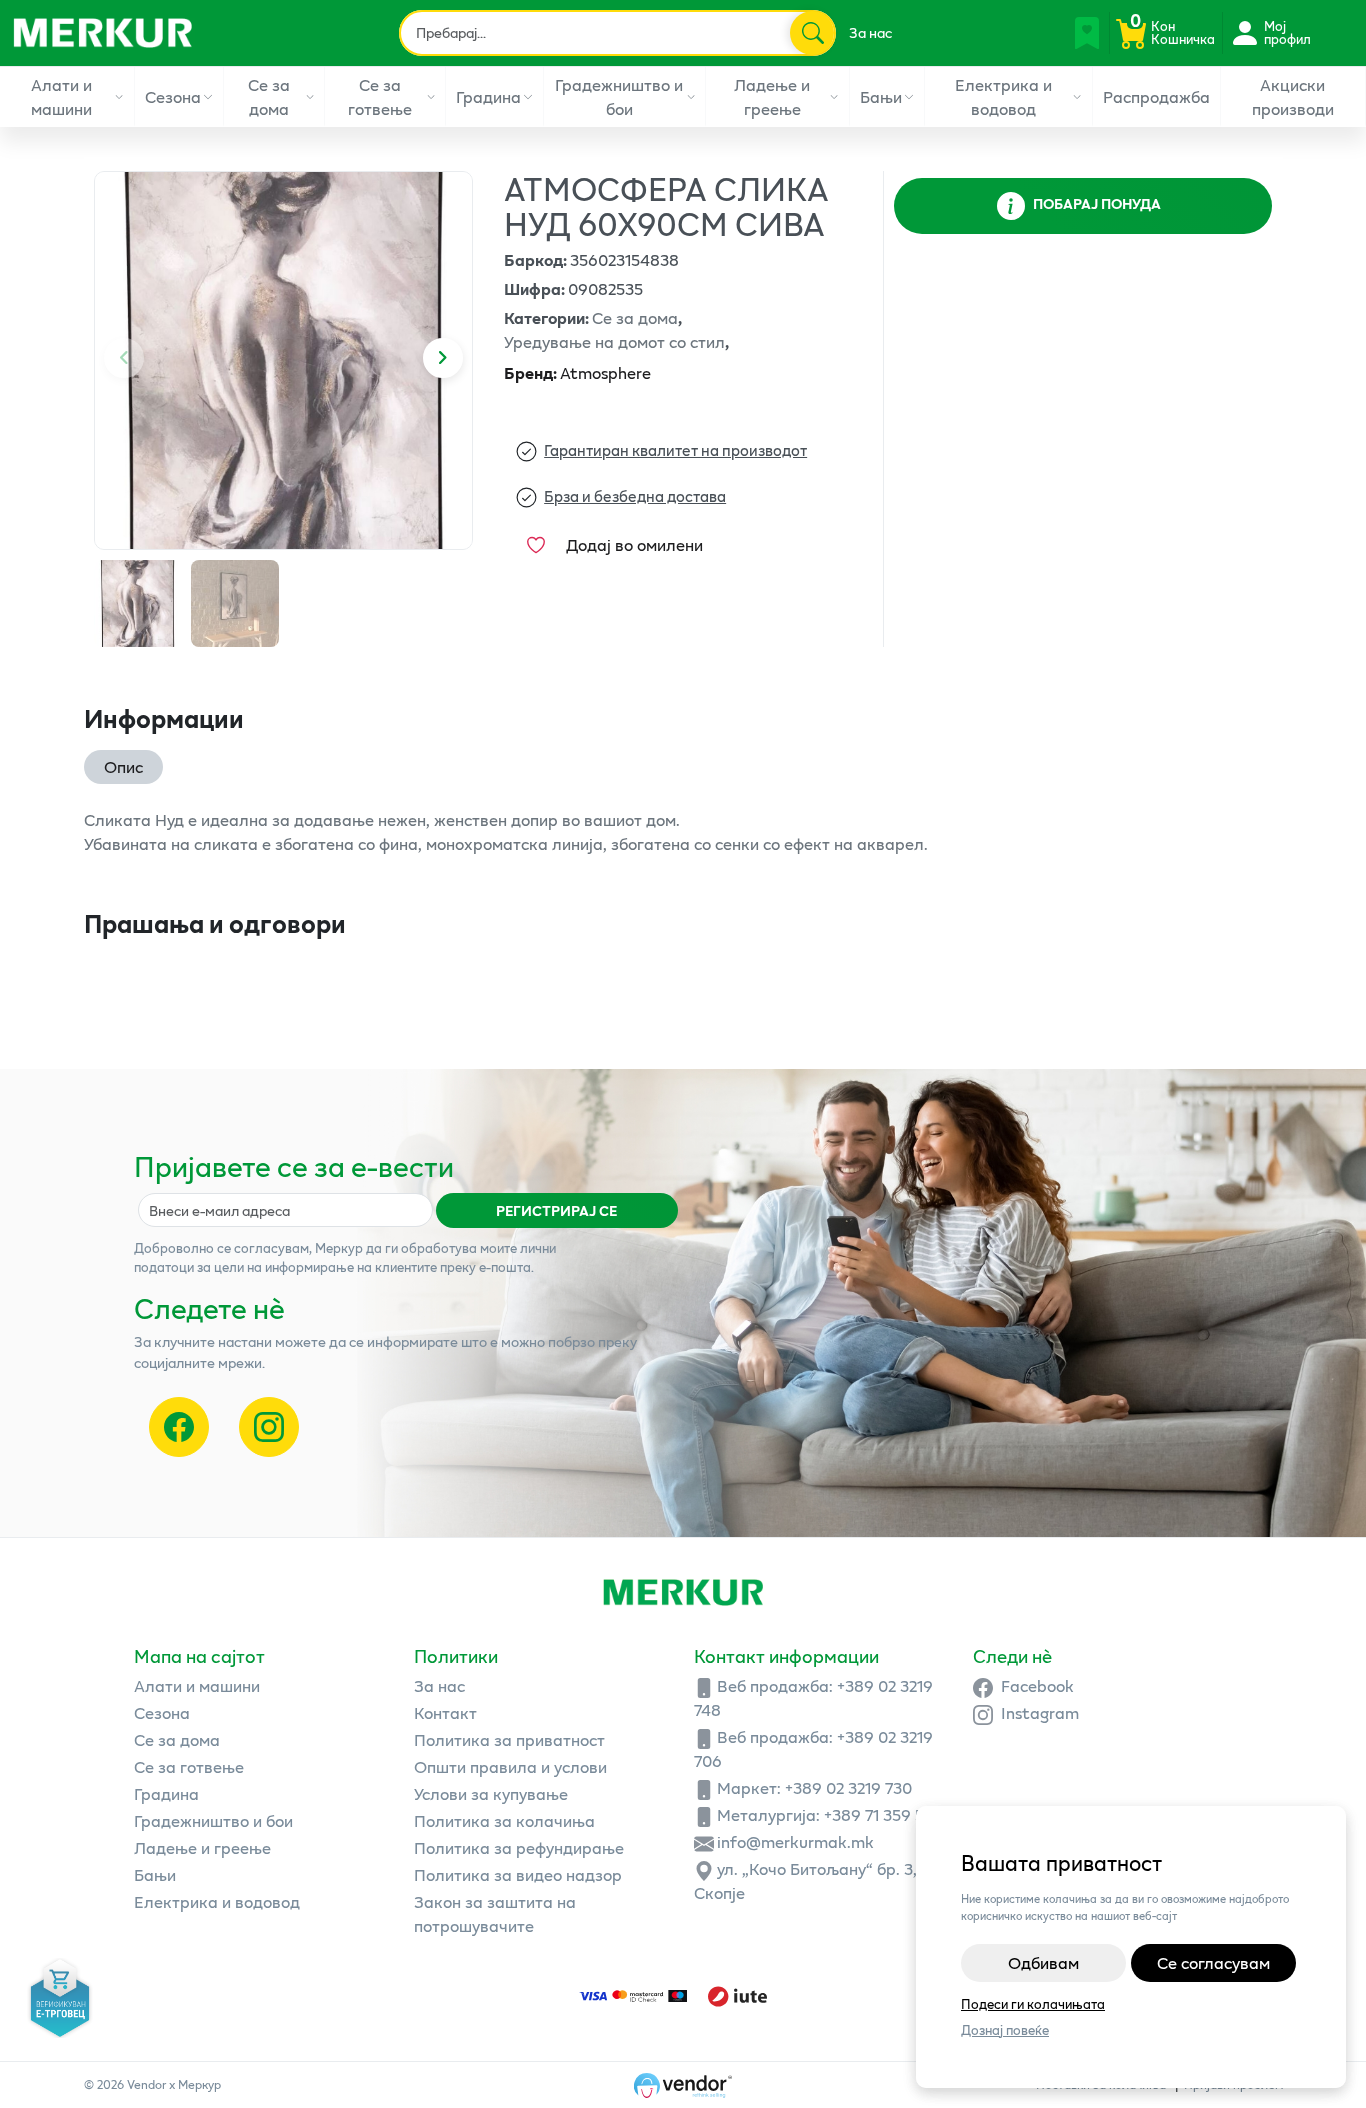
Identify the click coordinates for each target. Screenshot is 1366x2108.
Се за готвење (380, 96)
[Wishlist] (1087, 33)
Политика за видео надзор (518, 1874)
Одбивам (1043, 1962)
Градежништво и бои (619, 96)
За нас (870, 32)
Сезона (173, 96)
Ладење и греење (772, 96)
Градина (488, 96)
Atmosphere (577, 372)
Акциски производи (1293, 96)
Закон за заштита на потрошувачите (495, 1913)
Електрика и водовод (1003, 96)
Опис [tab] (123, 766)
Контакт (445, 1712)
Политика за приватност (509, 1739)
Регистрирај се (556, 1210)
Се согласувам (1213, 1962)
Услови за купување (491, 1793)
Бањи (881, 96)
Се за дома (269, 96)
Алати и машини (61, 96)
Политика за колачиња (504, 1820)
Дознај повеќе (1005, 2030)
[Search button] (812, 33)
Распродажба (1156, 96)
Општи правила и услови (510, 1766)
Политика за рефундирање (519, 1847)
